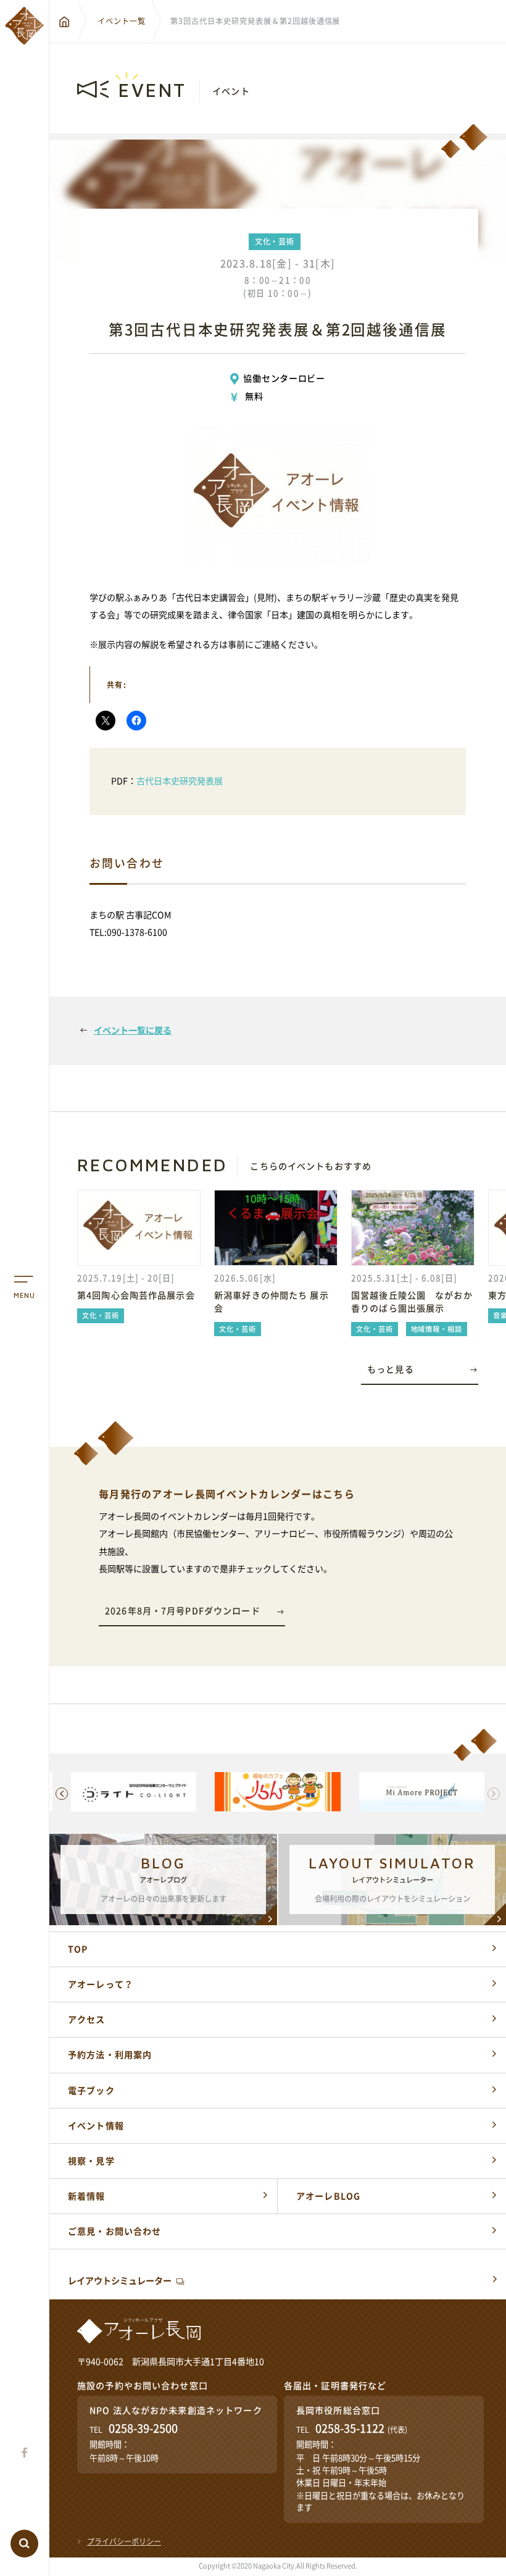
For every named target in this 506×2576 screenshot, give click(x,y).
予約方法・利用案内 (110, 2055)
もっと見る (391, 1370)
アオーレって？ (101, 1984)
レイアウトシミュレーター (120, 2281)
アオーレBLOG (328, 2196)
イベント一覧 (122, 21)
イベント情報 (96, 2126)
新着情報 (87, 2196)
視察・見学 (91, 2161)
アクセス (87, 2020)
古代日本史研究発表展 (180, 781)
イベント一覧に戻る (133, 1031)
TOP (78, 1949)
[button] (62, 1794)
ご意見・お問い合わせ (114, 2231)
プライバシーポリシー (124, 2541)
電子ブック (91, 2091)
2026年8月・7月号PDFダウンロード (183, 1611)
